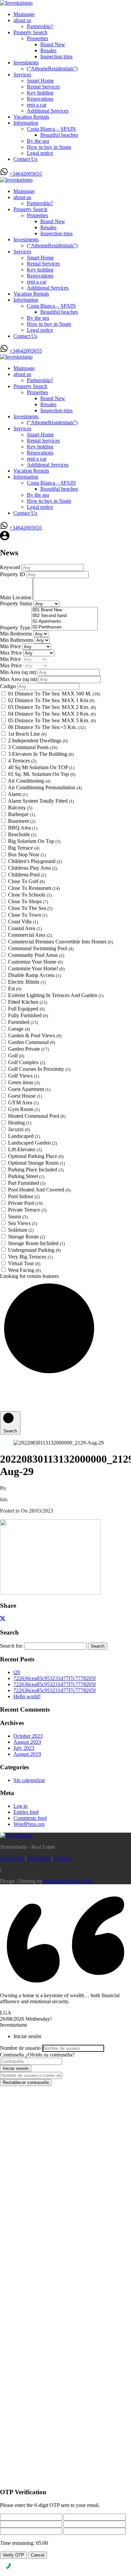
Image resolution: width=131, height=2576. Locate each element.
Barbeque (21, 814)
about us (22, 20)
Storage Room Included (36, 1243)
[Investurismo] (16, 3)
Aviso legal (12, 1858)
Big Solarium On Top (34, 841)
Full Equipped (26, 1009)
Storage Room (27, 1237)
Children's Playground (35, 861)
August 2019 (27, 1754)
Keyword (11, 567)
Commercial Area (30, 935)
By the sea (38, 141)
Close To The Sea (30, 908)
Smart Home (40, 81)
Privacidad (39, 1858)
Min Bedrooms (17, 634)
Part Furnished (27, 1183)
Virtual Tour (24, 1263)
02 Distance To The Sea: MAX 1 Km (51, 700)
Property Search (30, 32)
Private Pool (25, 1203)
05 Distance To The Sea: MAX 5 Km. (52, 720)
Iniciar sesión (16, 2068)
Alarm (18, 794)
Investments (26, 63)
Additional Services (48, 111)
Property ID (13, 574)
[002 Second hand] (65, 616)
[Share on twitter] (3, 1619)
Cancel (38, 2555)
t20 (17, 1672)
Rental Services (43, 87)
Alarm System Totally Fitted (41, 801)
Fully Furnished (28, 1015)
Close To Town (28, 915)
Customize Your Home (35, 962)
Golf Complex (27, 1062)
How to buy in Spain (49, 147)
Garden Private (28, 1049)
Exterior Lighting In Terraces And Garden (56, 995)
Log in (20, 1806)
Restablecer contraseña (26, 2082)
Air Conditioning (29, 781)
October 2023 (28, 1736)
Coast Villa (23, 922)
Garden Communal (32, 1042)
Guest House (25, 1096)
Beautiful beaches (59, 135)
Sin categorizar (29, 1780)
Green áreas (24, 1082)
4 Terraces (22, 761)
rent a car (37, 105)
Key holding (40, 93)
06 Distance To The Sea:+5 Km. (47, 727)
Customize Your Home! (36, 968)
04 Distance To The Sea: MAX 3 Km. (52, 714)
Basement (22, 821)
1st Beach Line (27, 734)
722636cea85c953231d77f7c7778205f (55, 1678)
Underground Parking (34, 1250)
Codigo (8, 686)
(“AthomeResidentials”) (52, 69)
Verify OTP (13, 2555)
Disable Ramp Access (34, 975)
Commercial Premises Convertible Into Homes (60, 942)
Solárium (21, 1230)
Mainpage (24, 14)
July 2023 (24, 1748)
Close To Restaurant (34, 888)
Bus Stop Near (27, 854)
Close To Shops (28, 901)
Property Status (17, 603)
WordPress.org (29, 1824)
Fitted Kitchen (28, 1002)
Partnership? (40, 26)
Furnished (23, 1022)
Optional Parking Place (36, 1156)
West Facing (24, 1270)
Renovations (40, 99)
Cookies (62, 1858)
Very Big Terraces (30, 1257)
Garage (19, 1029)
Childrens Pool (27, 875)
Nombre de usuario (20, 2048)
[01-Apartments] (65, 622)
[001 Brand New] (65, 610)
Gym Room (24, 1109)
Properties (37, 38)
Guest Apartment (29, 1089)
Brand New (53, 44)
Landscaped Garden (33, 1143)
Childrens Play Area (33, 868)
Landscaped (24, 1136)
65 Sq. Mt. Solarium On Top (42, 774)
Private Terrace (27, 1210)
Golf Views (24, 1076)
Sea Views (23, 1223)
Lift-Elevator (25, 1149)
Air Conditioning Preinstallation (45, 787)
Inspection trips (56, 56)
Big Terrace (24, 848)
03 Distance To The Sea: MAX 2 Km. (52, 707)
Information (26, 123)
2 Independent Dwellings (38, 741)
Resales (48, 50)
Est (15, 989)
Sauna (18, 1216)
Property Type (16, 628)
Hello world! (27, 1696)
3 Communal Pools (33, 747)
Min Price (11, 646)
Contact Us (25, 159)
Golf (16, 1056)
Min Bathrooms (17, 640)
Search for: (12, 1646)
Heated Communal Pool (37, 1116)
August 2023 (27, 1742)
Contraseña (12, 2055)
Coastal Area (25, 928)
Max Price (12, 653)
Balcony (20, 808)
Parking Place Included (36, 1170)
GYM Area (23, 1102)
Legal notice (40, 153)
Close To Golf (26, 881)
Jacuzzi (19, 1129)
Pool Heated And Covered (39, 1190)
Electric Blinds (27, 982)
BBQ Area (23, 828)
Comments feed (30, 1818)
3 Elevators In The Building (41, 754)
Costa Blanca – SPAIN (51, 129)
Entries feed (26, 1812)
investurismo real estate (68, 1881)
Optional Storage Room (36, 1163)
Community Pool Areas (36, 955)
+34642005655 (26, 174)
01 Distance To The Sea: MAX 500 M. (54, 694)
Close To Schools (30, 895)
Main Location (16, 597)
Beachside (22, 834)
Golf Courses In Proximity (39, 1069)
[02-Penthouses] (65, 627)
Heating (20, 1123)
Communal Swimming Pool (41, 948)
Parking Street (26, 1176)
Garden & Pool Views (35, 1035)
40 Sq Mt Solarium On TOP (41, 767)
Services (22, 75)
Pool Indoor (24, 1196)
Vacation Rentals (31, 117)
